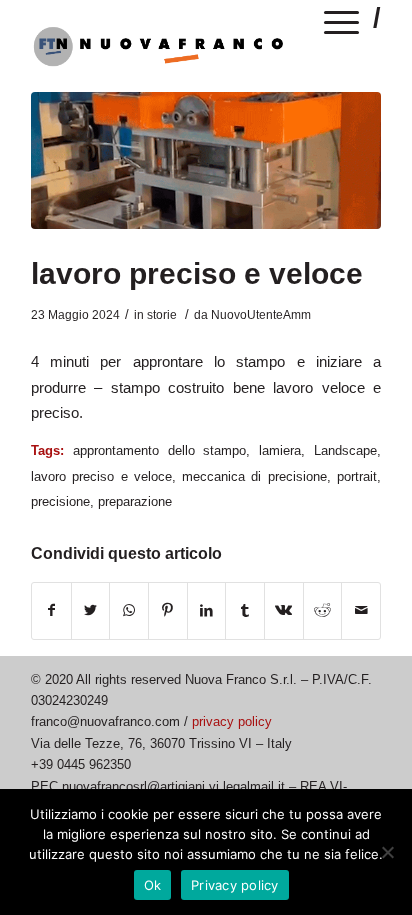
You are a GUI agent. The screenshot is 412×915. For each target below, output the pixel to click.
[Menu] (342, 26)
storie (162, 315)
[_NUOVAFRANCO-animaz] (206, 160)
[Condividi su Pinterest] (168, 610)
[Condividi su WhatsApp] (129, 610)
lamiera (280, 450)
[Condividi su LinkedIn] (207, 610)
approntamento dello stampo (160, 450)
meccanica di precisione (254, 476)
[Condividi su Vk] (284, 610)
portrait (357, 476)
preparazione (135, 501)
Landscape (345, 450)
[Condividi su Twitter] (91, 610)
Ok (153, 885)
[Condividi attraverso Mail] (361, 610)
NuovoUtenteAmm (261, 315)
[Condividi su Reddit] (323, 610)
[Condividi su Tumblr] (245, 610)
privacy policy (232, 721)
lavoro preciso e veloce (197, 273)
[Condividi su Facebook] (51, 610)
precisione (60, 501)
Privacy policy (235, 885)
